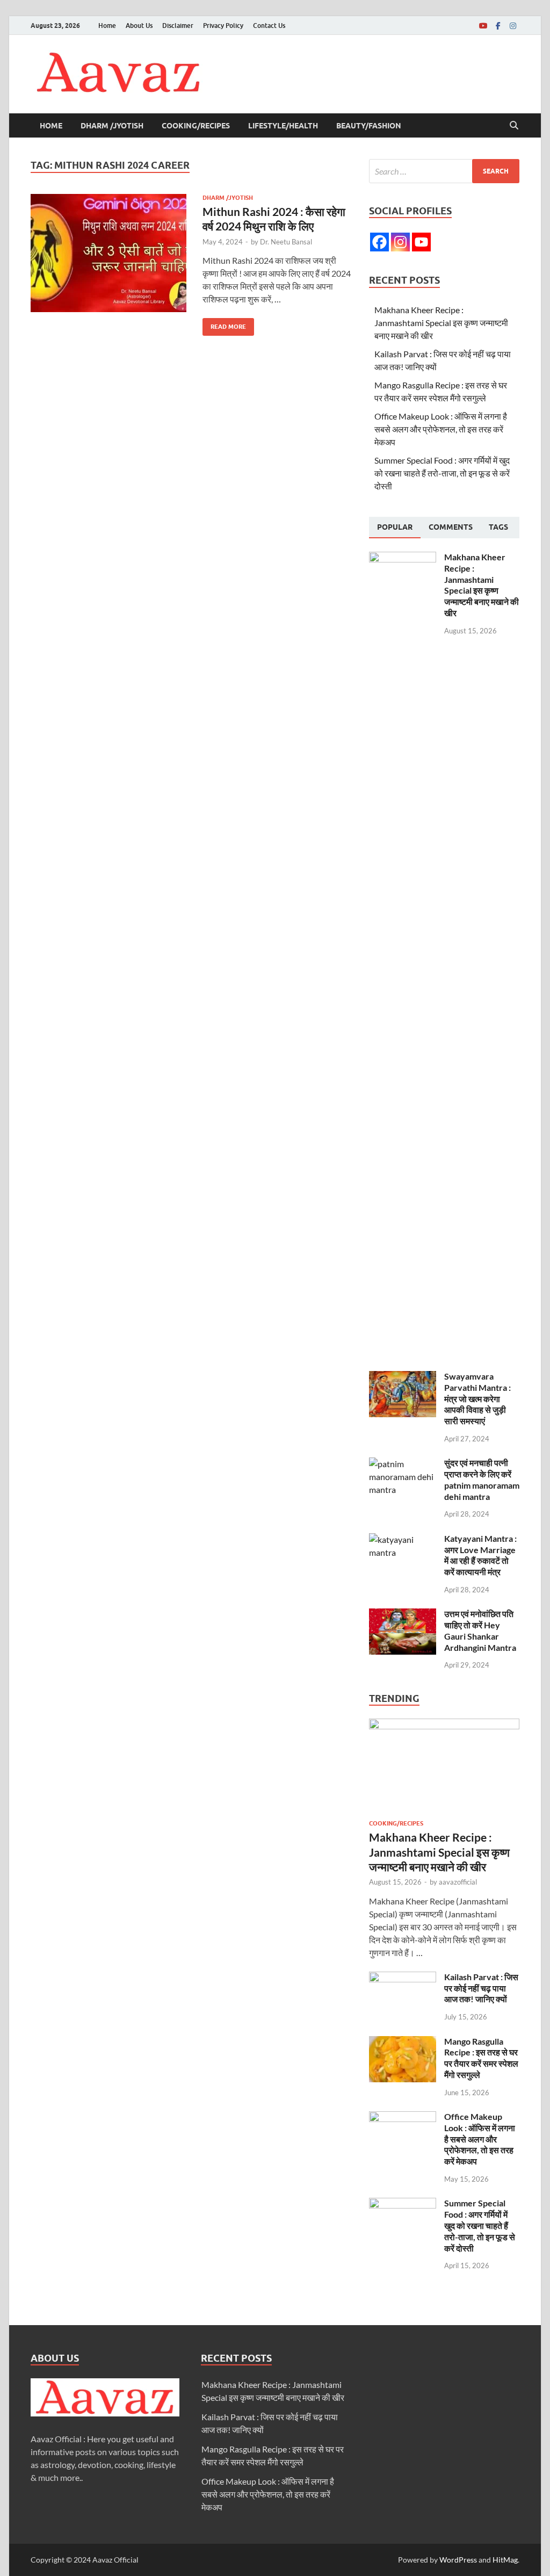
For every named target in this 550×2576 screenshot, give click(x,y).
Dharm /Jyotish (112, 126)
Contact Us (269, 26)
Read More (224, 324)
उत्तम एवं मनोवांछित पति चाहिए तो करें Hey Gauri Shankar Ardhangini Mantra (480, 1630)
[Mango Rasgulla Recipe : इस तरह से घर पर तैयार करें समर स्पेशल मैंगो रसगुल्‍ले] (403, 2042)
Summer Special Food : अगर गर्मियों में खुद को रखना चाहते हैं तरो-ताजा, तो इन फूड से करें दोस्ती (442, 473)
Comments (451, 527)
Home (107, 26)
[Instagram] (513, 26)
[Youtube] (483, 26)
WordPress (458, 2560)
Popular (395, 527)
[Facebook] (498, 26)
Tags (498, 527)
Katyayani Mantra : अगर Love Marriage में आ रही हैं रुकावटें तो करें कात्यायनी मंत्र (480, 1555)
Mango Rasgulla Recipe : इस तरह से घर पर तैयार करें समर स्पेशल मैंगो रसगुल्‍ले (481, 2058)
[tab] (395, 528)
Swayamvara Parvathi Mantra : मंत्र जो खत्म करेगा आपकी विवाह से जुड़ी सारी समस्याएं (477, 1398)
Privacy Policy (223, 26)
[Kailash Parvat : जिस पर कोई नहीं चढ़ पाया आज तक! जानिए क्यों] (403, 1978)
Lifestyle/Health (283, 126)
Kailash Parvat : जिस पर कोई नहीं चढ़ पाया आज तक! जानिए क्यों (481, 1988)
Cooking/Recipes (196, 126)
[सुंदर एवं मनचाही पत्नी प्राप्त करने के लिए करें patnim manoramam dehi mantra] (403, 1464)
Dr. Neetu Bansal (286, 242)
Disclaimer (178, 26)
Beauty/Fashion (369, 126)
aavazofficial (458, 1882)
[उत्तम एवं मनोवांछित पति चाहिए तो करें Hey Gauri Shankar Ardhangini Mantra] (403, 1615)
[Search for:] (444, 171)
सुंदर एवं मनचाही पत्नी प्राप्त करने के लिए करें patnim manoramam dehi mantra (482, 1479)
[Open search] (514, 126)
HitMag (505, 2560)
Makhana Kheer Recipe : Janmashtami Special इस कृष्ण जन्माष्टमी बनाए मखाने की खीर (441, 323)
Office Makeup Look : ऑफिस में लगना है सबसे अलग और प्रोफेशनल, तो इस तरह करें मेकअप (441, 429)
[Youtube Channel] (421, 242)
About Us (139, 26)
